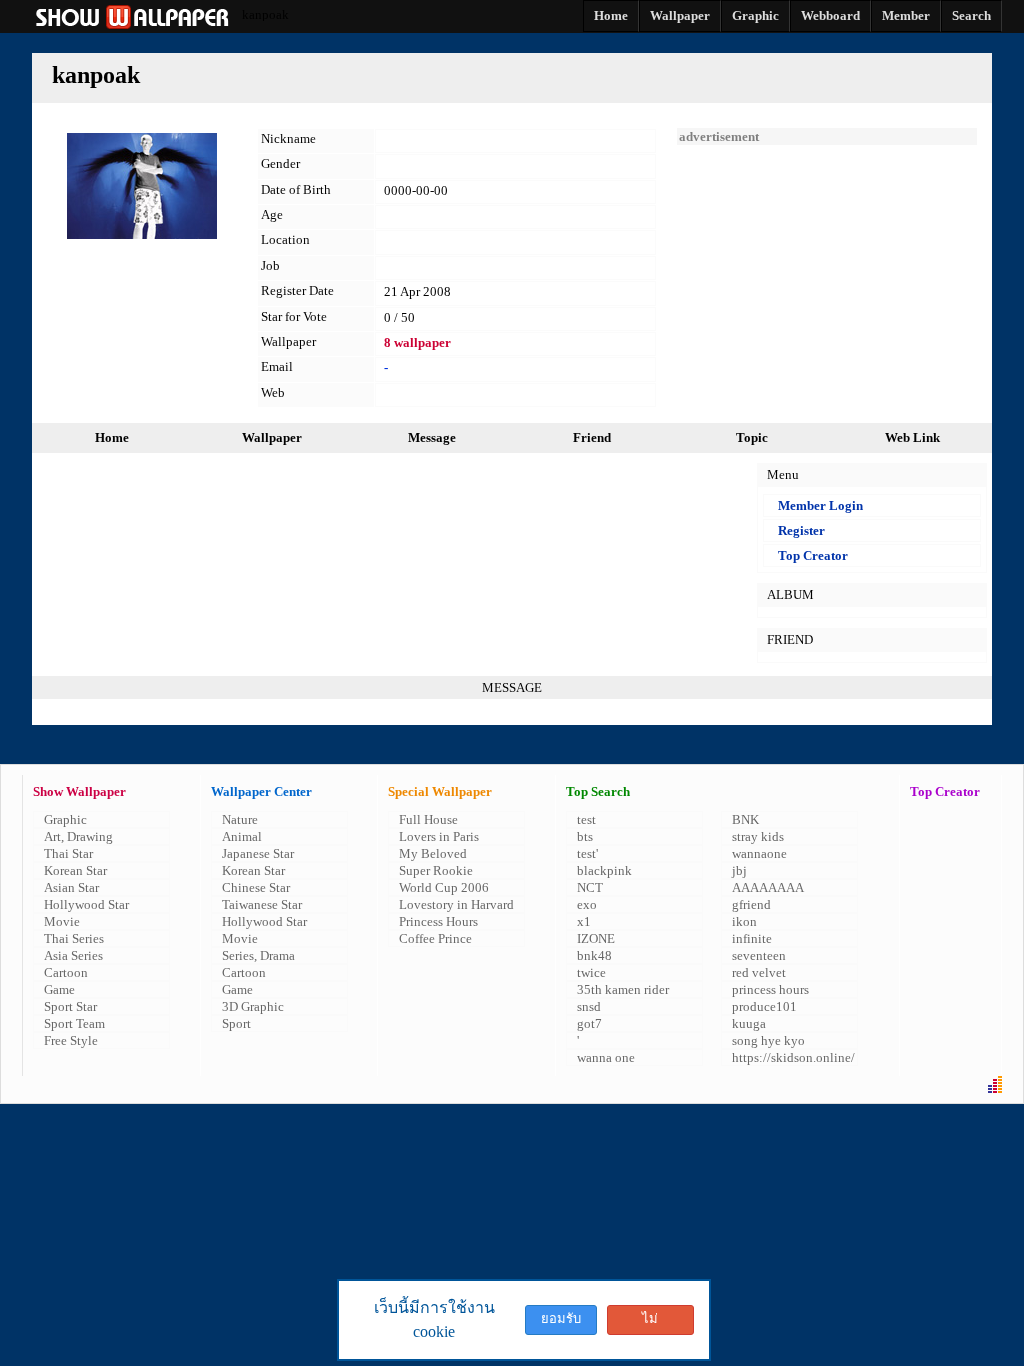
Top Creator (813, 555)
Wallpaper (272, 437)
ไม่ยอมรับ (650, 1323)
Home (112, 437)
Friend (592, 437)
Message (432, 437)
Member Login (820, 505)
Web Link (912, 437)
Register (801, 530)
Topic (752, 437)
